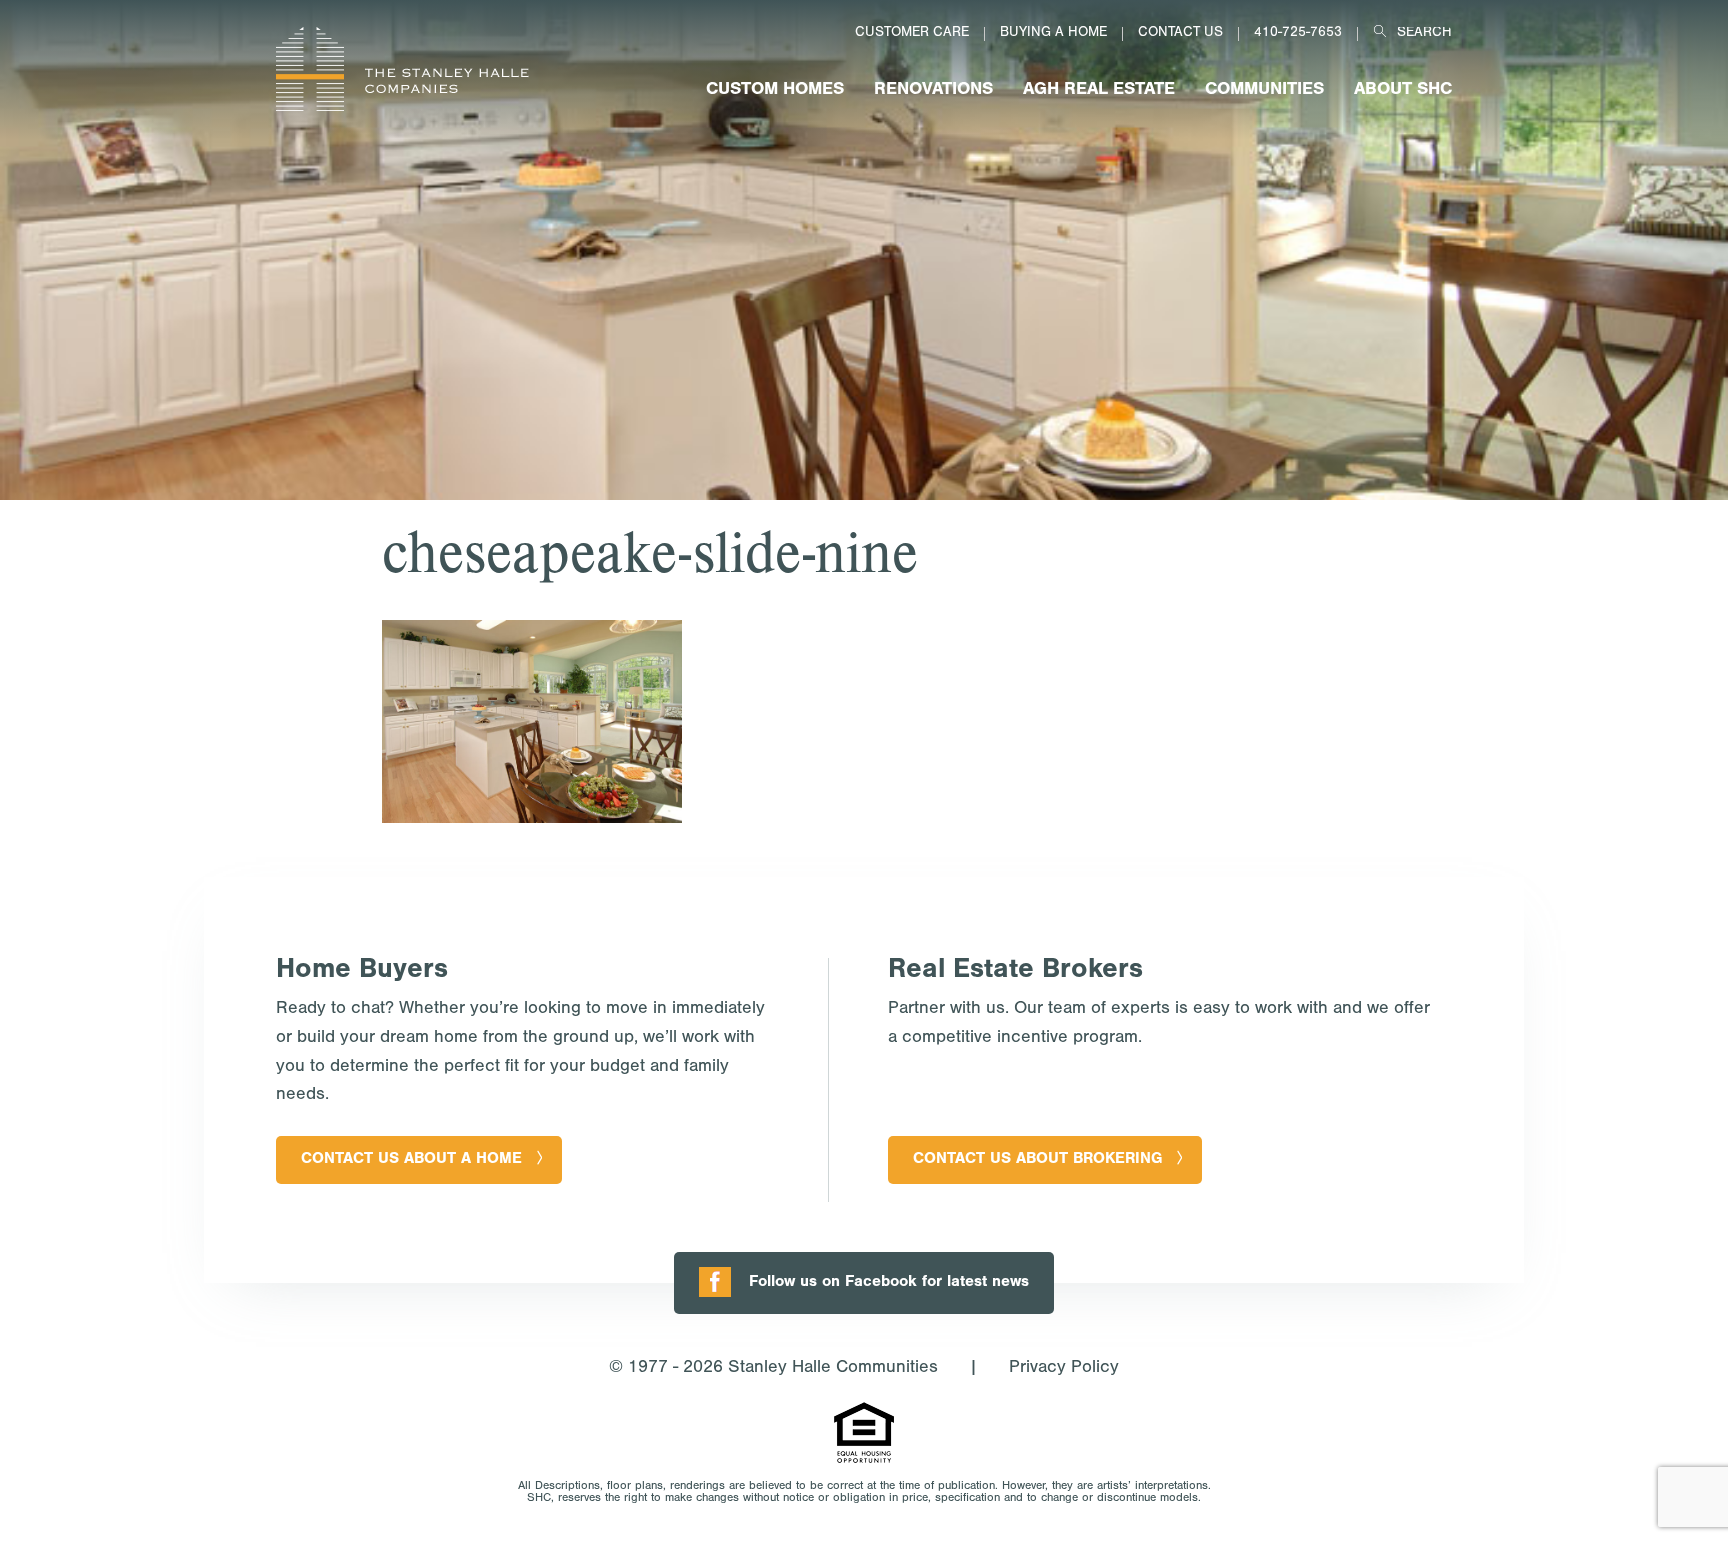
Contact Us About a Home (411, 1160)
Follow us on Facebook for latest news (889, 1283)
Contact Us (1180, 34)
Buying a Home (1053, 34)
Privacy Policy (1064, 1369)
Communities (1264, 91)
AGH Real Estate (1099, 91)
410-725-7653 (1298, 34)
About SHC (1403, 91)
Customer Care (912, 34)
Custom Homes (775, 91)
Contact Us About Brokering (1037, 1160)
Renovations (933, 91)
